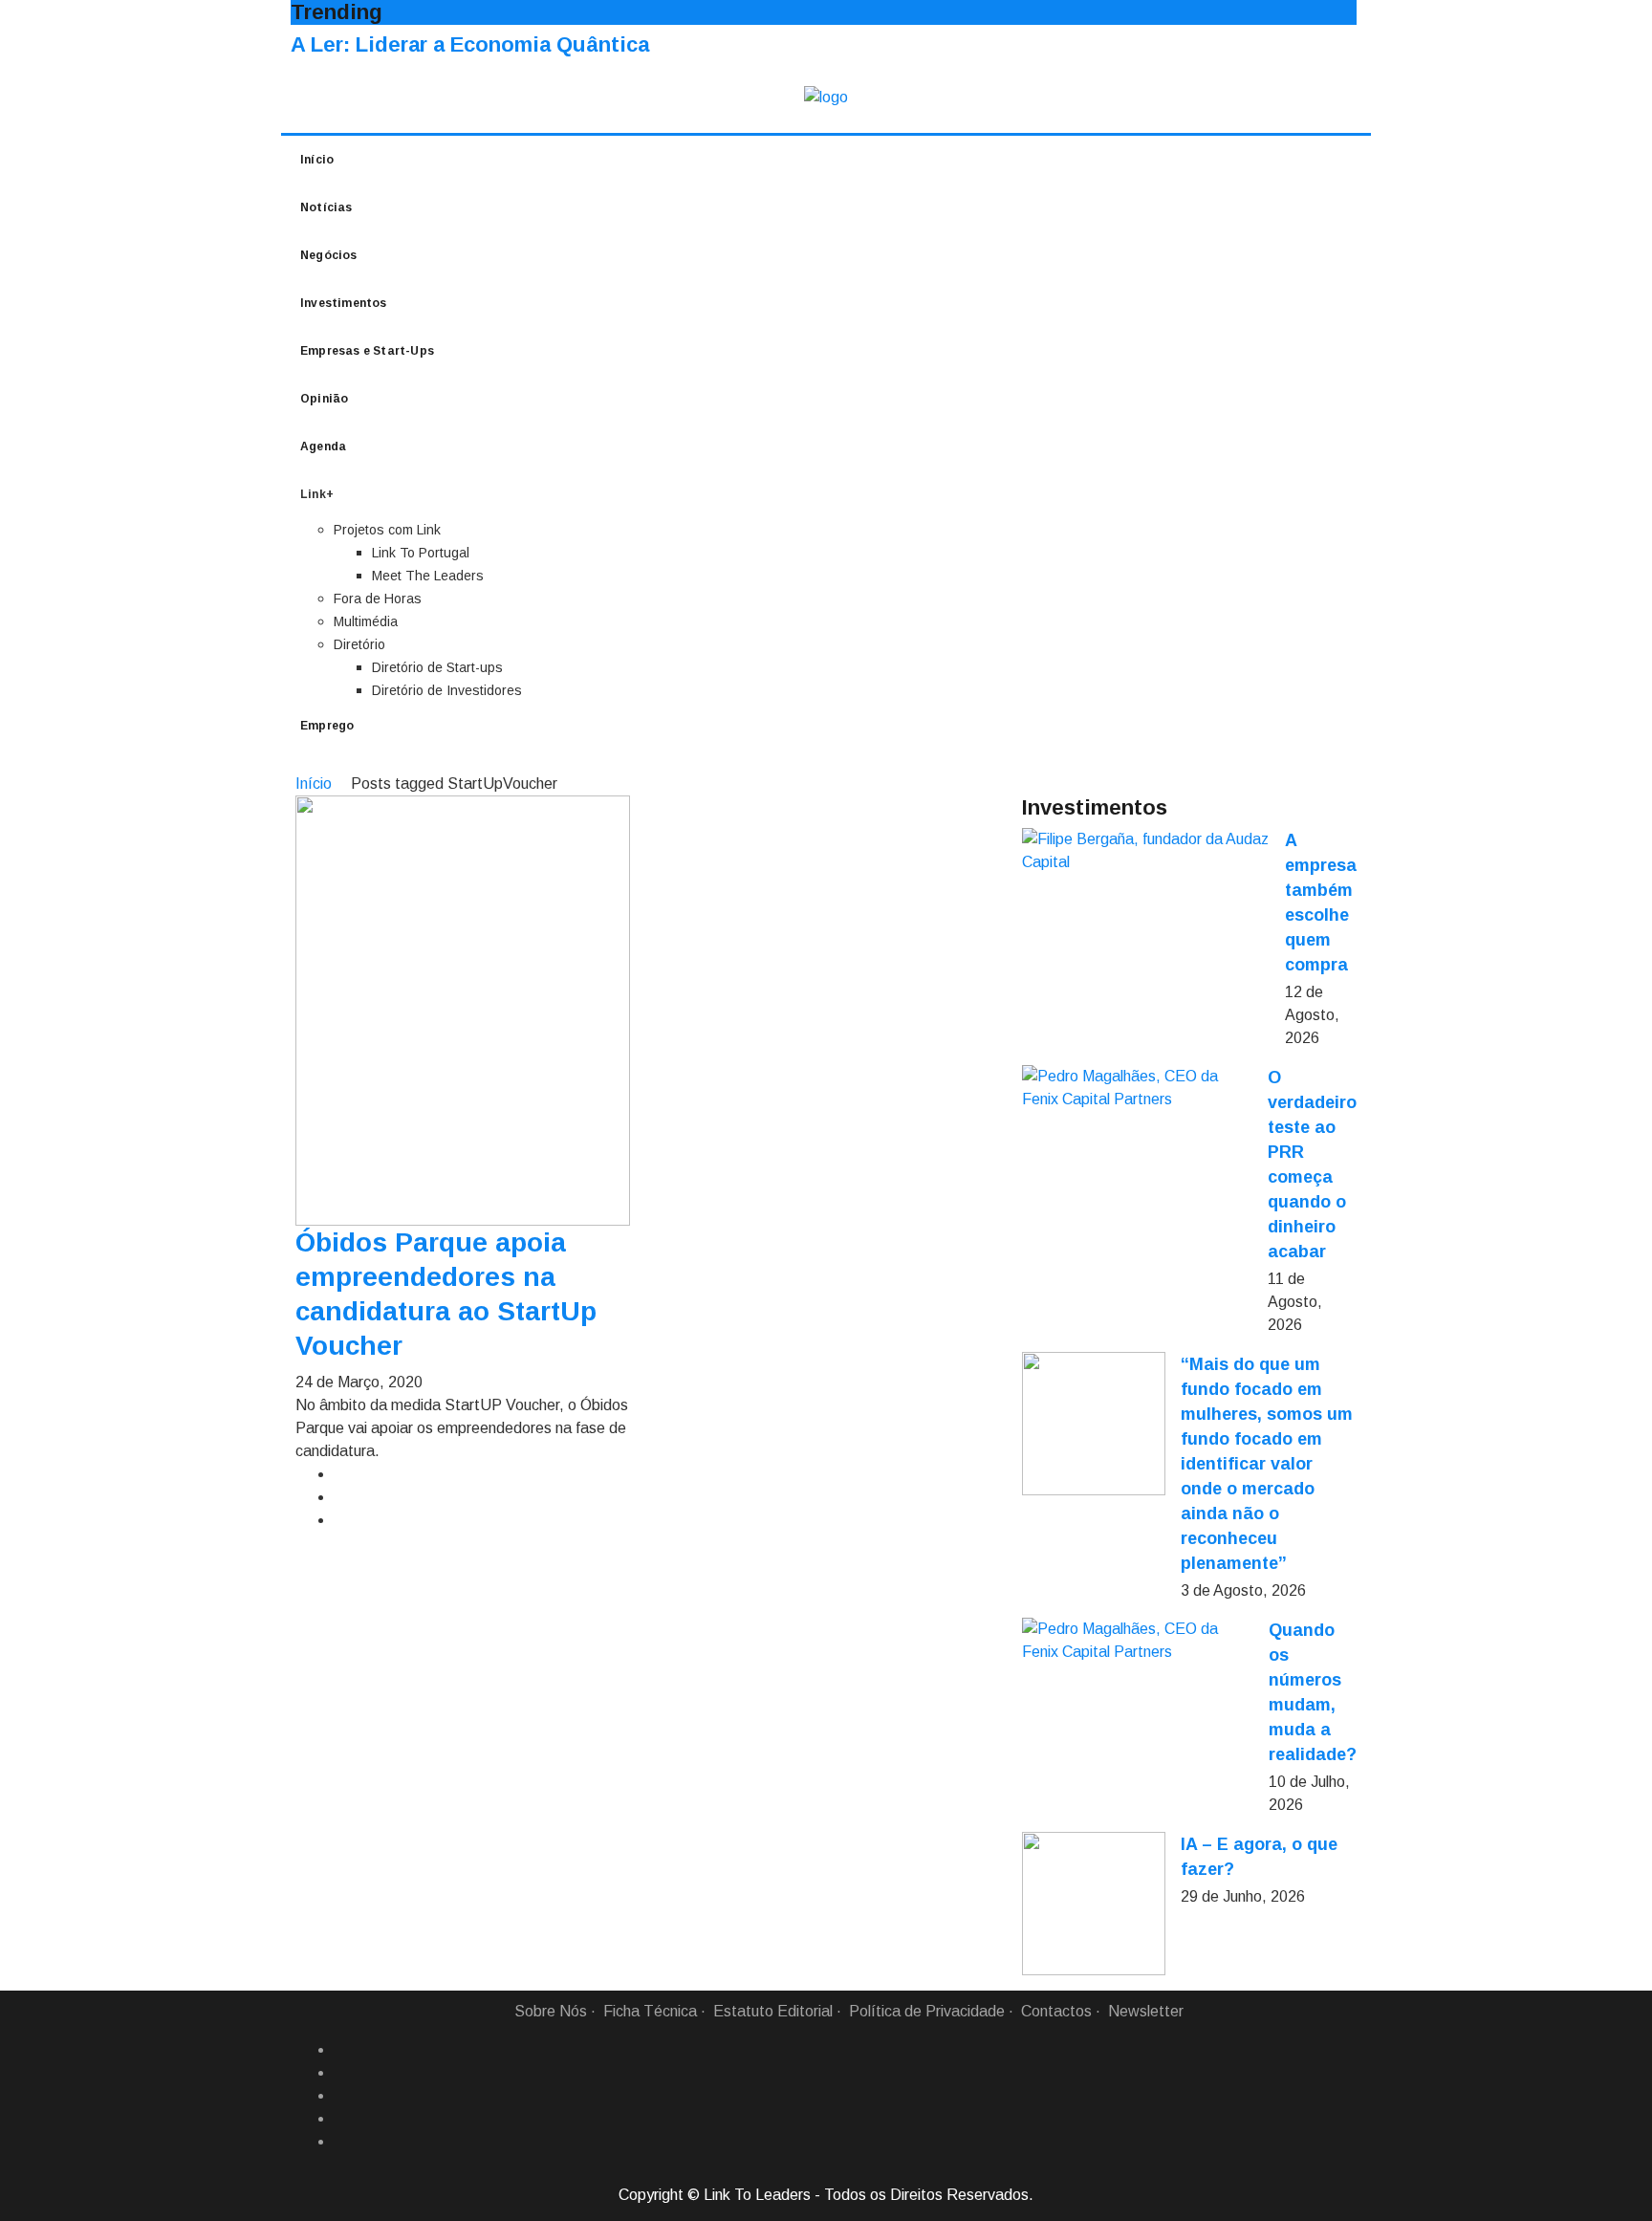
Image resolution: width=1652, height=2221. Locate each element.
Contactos (1056, 2011)
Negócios (329, 255)
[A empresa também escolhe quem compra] (1146, 851)
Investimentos (344, 303)
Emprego (327, 726)
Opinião (324, 399)
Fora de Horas (378, 599)
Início (317, 160)
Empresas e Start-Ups (367, 351)
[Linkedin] (341, 2073)
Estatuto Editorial (773, 2011)
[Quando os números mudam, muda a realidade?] (1138, 1641)
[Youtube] (341, 2142)
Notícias (326, 207)
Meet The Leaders (428, 576)
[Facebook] (341, 2050)
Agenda (323, 446)
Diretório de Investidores (447, 690)
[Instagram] (341, 2119)
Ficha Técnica (650, 2011)
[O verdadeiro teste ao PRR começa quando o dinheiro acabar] (1137, 1088)
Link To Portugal (421, 553)
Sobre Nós (551, 2011)
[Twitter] (341, 2096)
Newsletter (1146, 2011)
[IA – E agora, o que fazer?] (1094, 1904)
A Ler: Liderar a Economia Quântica (470, 44)
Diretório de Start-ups (437, 667)
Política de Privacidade (927, 2011)
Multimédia (366, 621)
